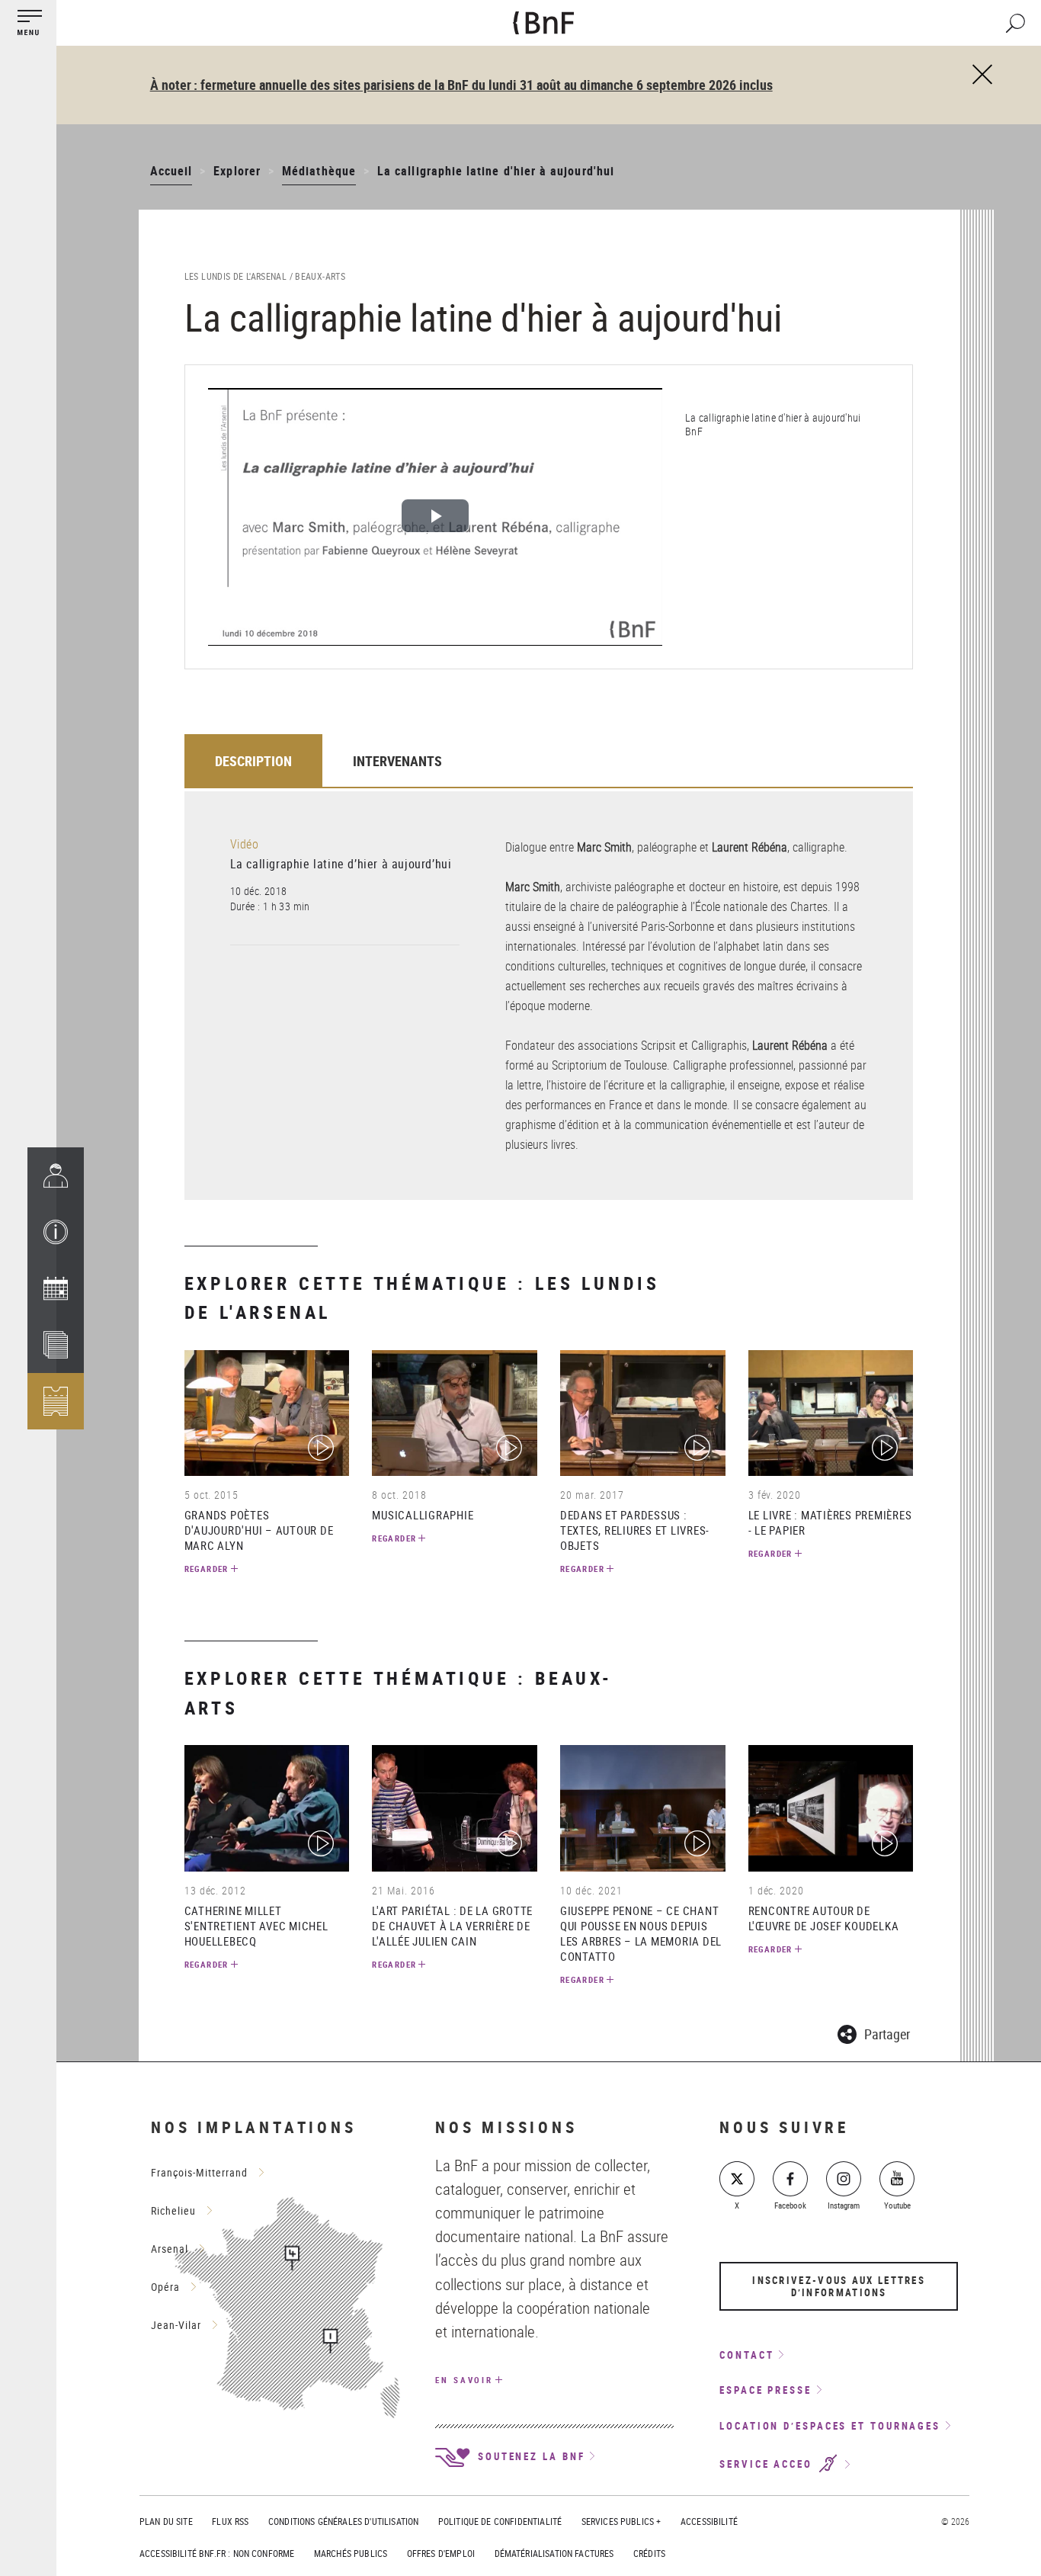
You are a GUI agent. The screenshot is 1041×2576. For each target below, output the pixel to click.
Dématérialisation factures (554, 2553)
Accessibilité (709, 2521)
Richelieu (173, 2210)
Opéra (165, 2287)
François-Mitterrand (199, 2172)
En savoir (464, 2380)
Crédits (649, 2553)
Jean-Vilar (176, 2325)
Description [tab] (253, 761)
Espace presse (766, 2390)
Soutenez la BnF (529, 2456)
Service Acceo (768, 2465)
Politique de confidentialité (500, 2521)
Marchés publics (351, 2553)
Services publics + (621, 2521)
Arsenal (170, 2249)
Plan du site (166, 2521)
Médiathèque (319, 171)
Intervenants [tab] (397, 761)
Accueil (171, 171)
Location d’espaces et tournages (830, 2426)
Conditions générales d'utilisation (343, 2521)
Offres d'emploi (441, 2553)
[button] (56, 1232)
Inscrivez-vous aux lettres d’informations (839, 2286)
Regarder (207, 1569)
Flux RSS (230, 2521)
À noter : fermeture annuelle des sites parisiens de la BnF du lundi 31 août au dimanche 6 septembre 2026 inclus (461, 85)
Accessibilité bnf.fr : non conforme (217, 2553)
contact (746, 2355)
